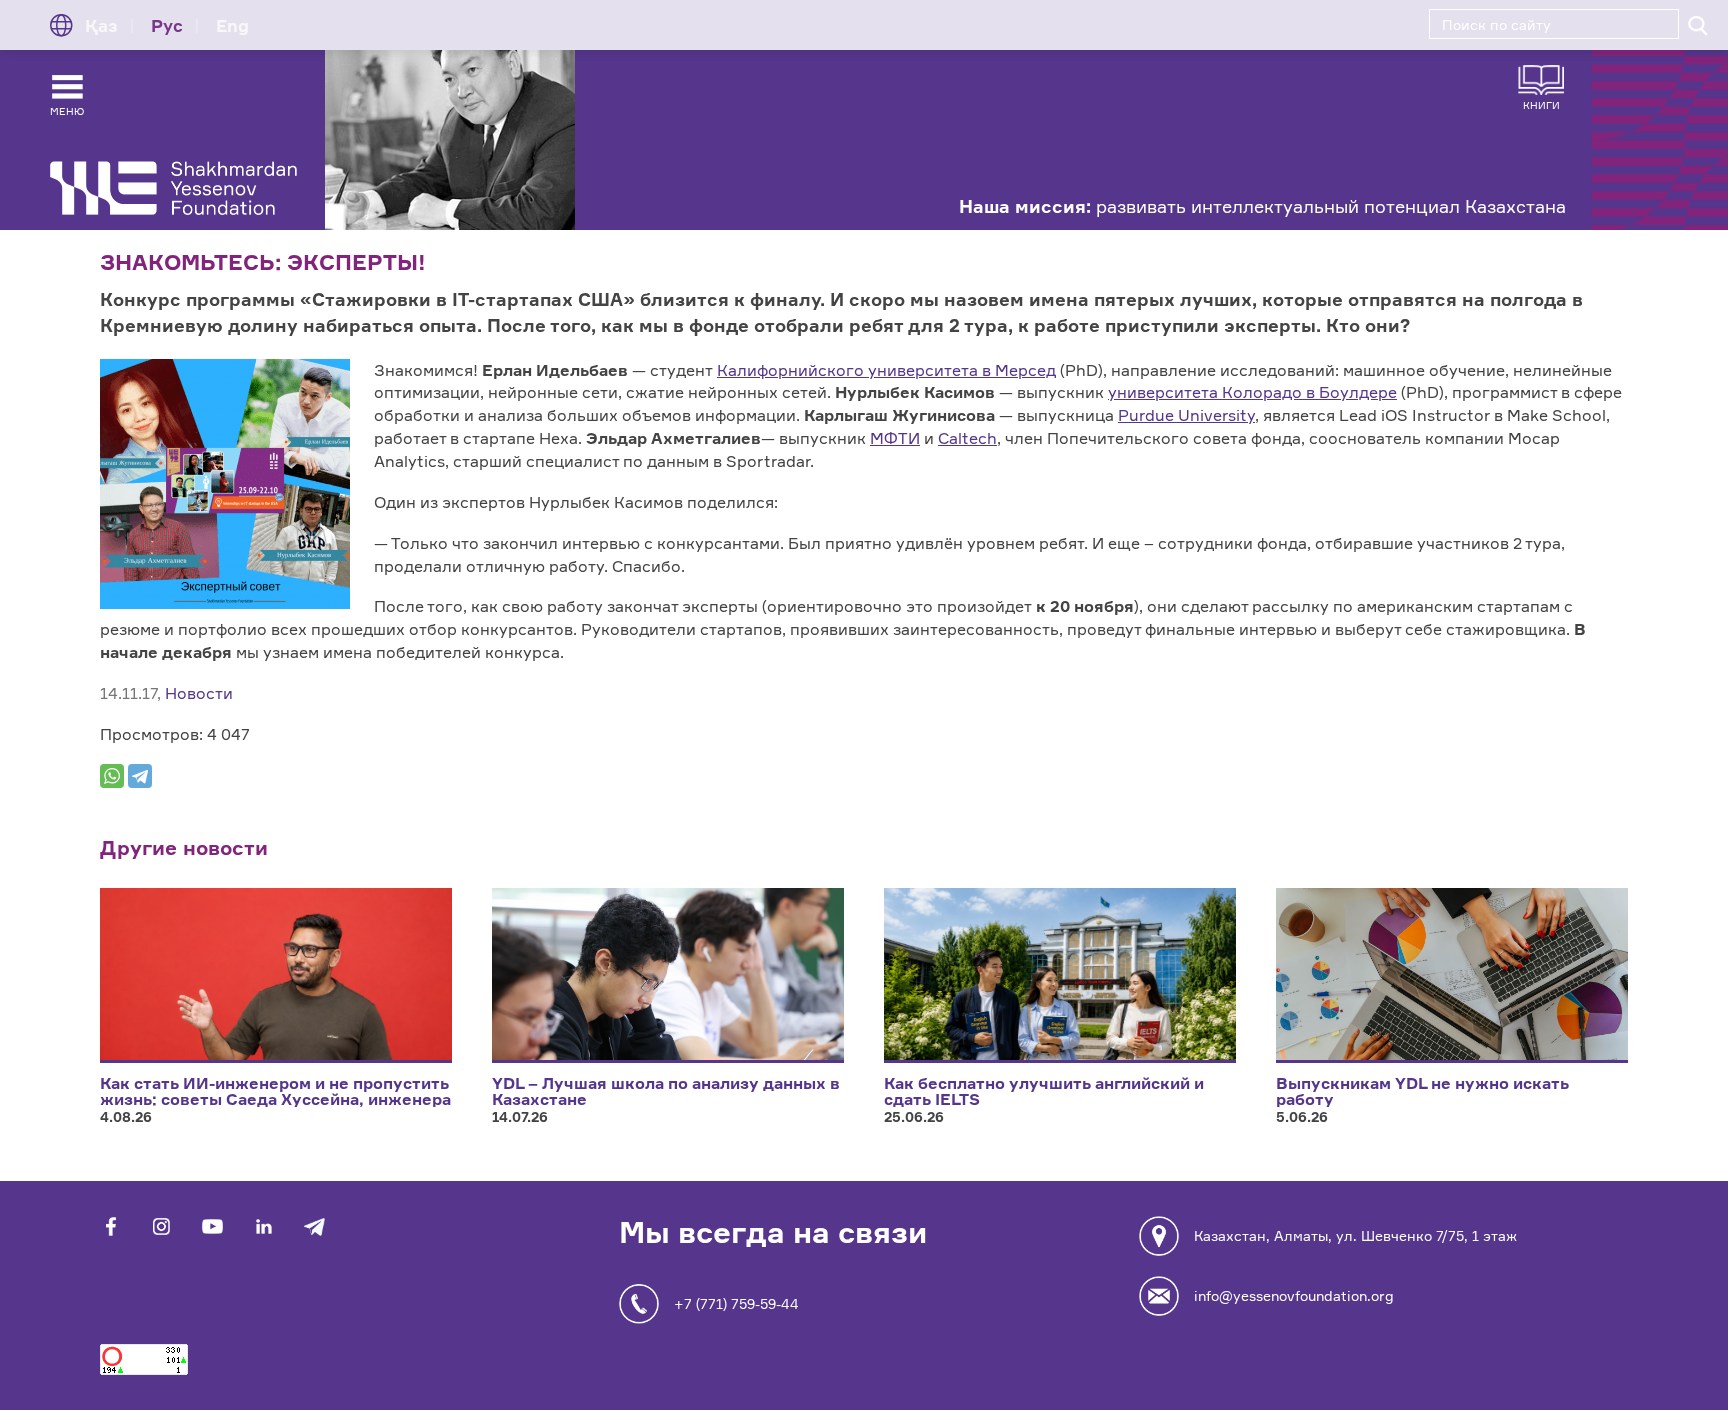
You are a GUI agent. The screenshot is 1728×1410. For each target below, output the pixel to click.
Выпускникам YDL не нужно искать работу (1422, 1091)
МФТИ (895, 438)
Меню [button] (67, 111)
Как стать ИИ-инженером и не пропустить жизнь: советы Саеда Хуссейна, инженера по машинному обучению (275, 1099)
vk (161, 1226)
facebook (110, 1226)
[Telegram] (140, 776)
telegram (314, 1226)
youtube (212, 1226)
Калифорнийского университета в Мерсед (886, 370)
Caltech (967, 438)
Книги (1541, 104)
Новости (199, 693)
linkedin (263, 1226)
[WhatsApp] (112, 776)
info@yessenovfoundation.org (1294, 1295)
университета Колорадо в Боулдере (1252, 392)
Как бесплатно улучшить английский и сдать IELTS (1044, 1091)
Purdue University (1186, 415)
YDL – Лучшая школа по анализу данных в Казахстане (666, 1091)
